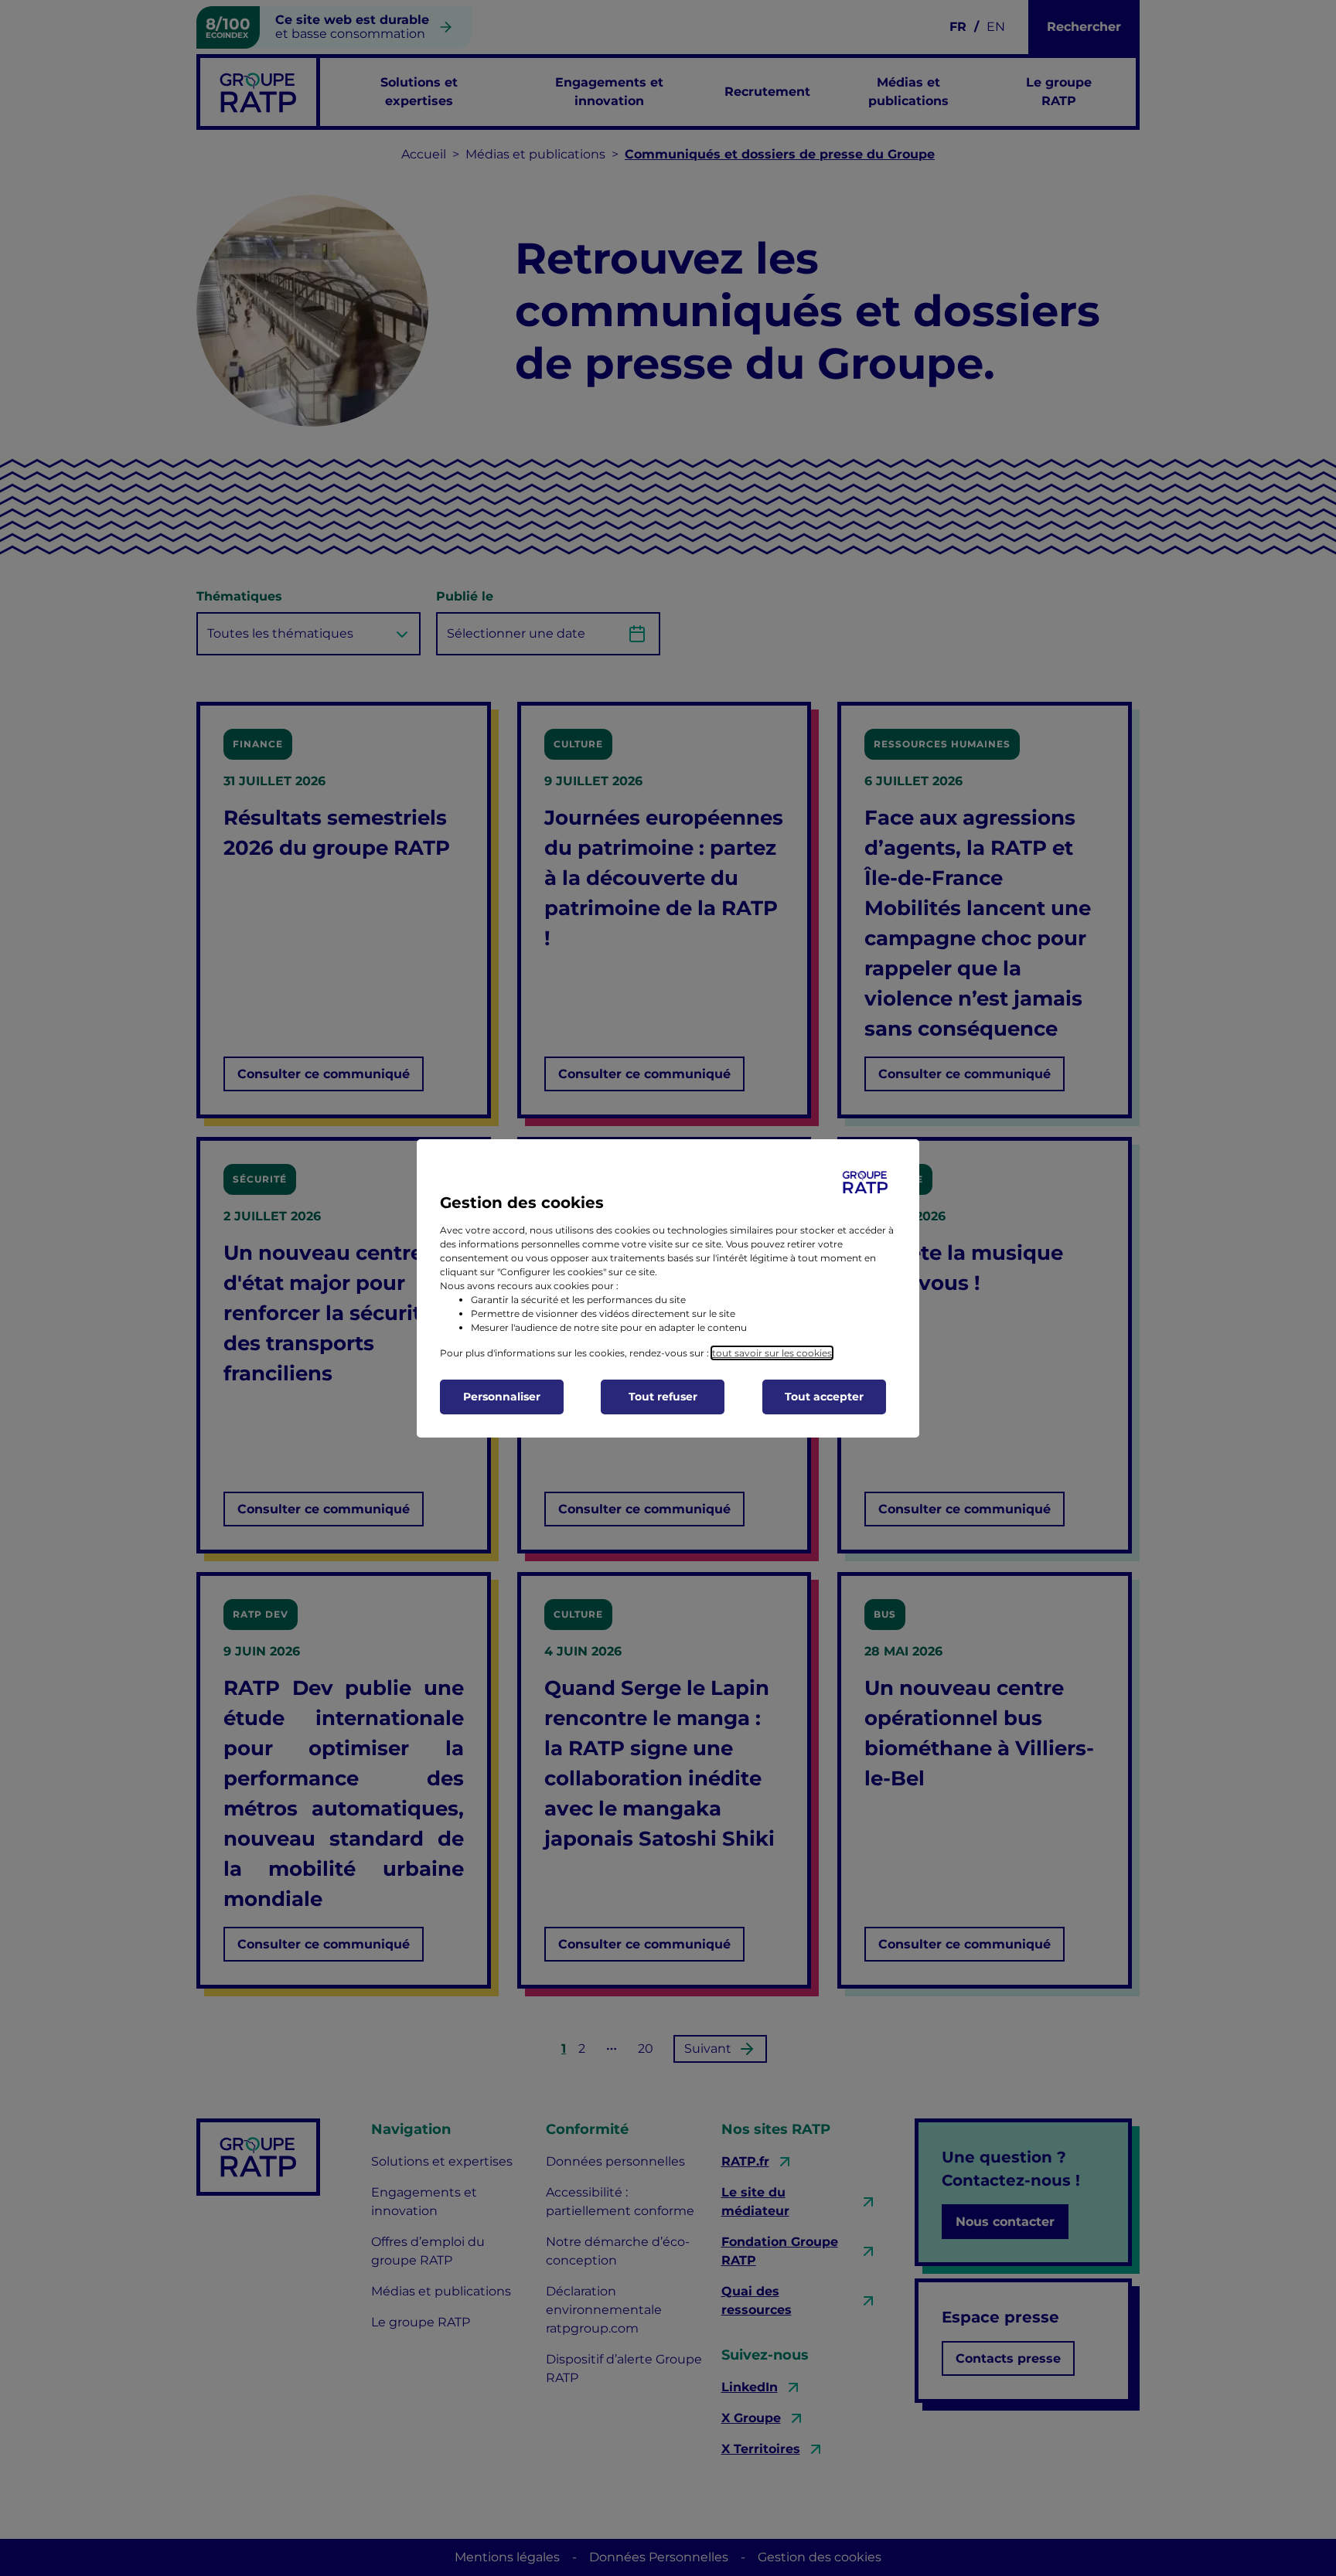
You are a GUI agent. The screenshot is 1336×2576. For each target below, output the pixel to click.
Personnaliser (502, 1397)
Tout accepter (824, 1397)
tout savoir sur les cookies (772, 1353)
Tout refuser (663, 1397)
